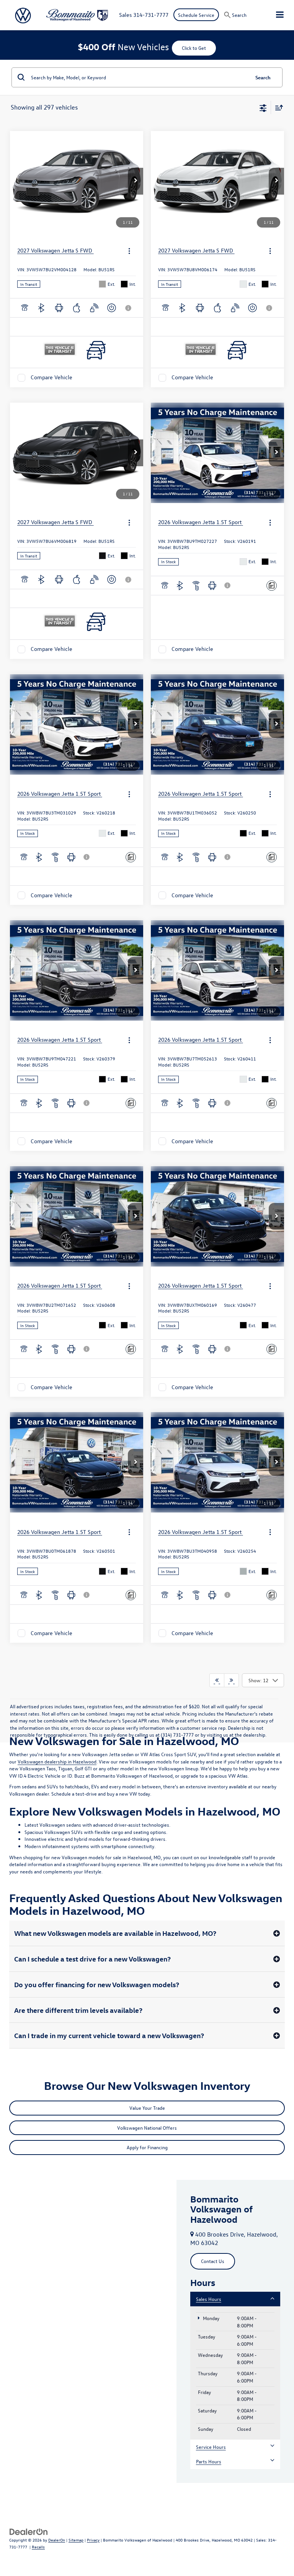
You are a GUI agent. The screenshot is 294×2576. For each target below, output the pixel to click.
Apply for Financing (147, 2147)
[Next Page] (231, 1680)
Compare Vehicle (51, 378)
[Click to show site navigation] (280, 15)
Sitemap (76, 2540)
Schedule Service (196, 15)
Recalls (38, 2547)
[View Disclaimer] (129, 308)
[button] (136, 181)
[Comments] (272, 586)
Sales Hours (209, 2299)
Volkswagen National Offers (147, 2128)
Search (263, 77)
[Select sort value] (277, 107)
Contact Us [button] (213, 2261)
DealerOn (57, 2540)
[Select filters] (263, 107)
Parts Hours (209, 2461)
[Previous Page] (217, 1680)
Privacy (93, 2540)
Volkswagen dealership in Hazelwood (57, 1761)
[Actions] (129, 251)
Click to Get (194, 48)
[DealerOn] (29, 2531)
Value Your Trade (147, 2108)
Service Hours (211, 2447)
